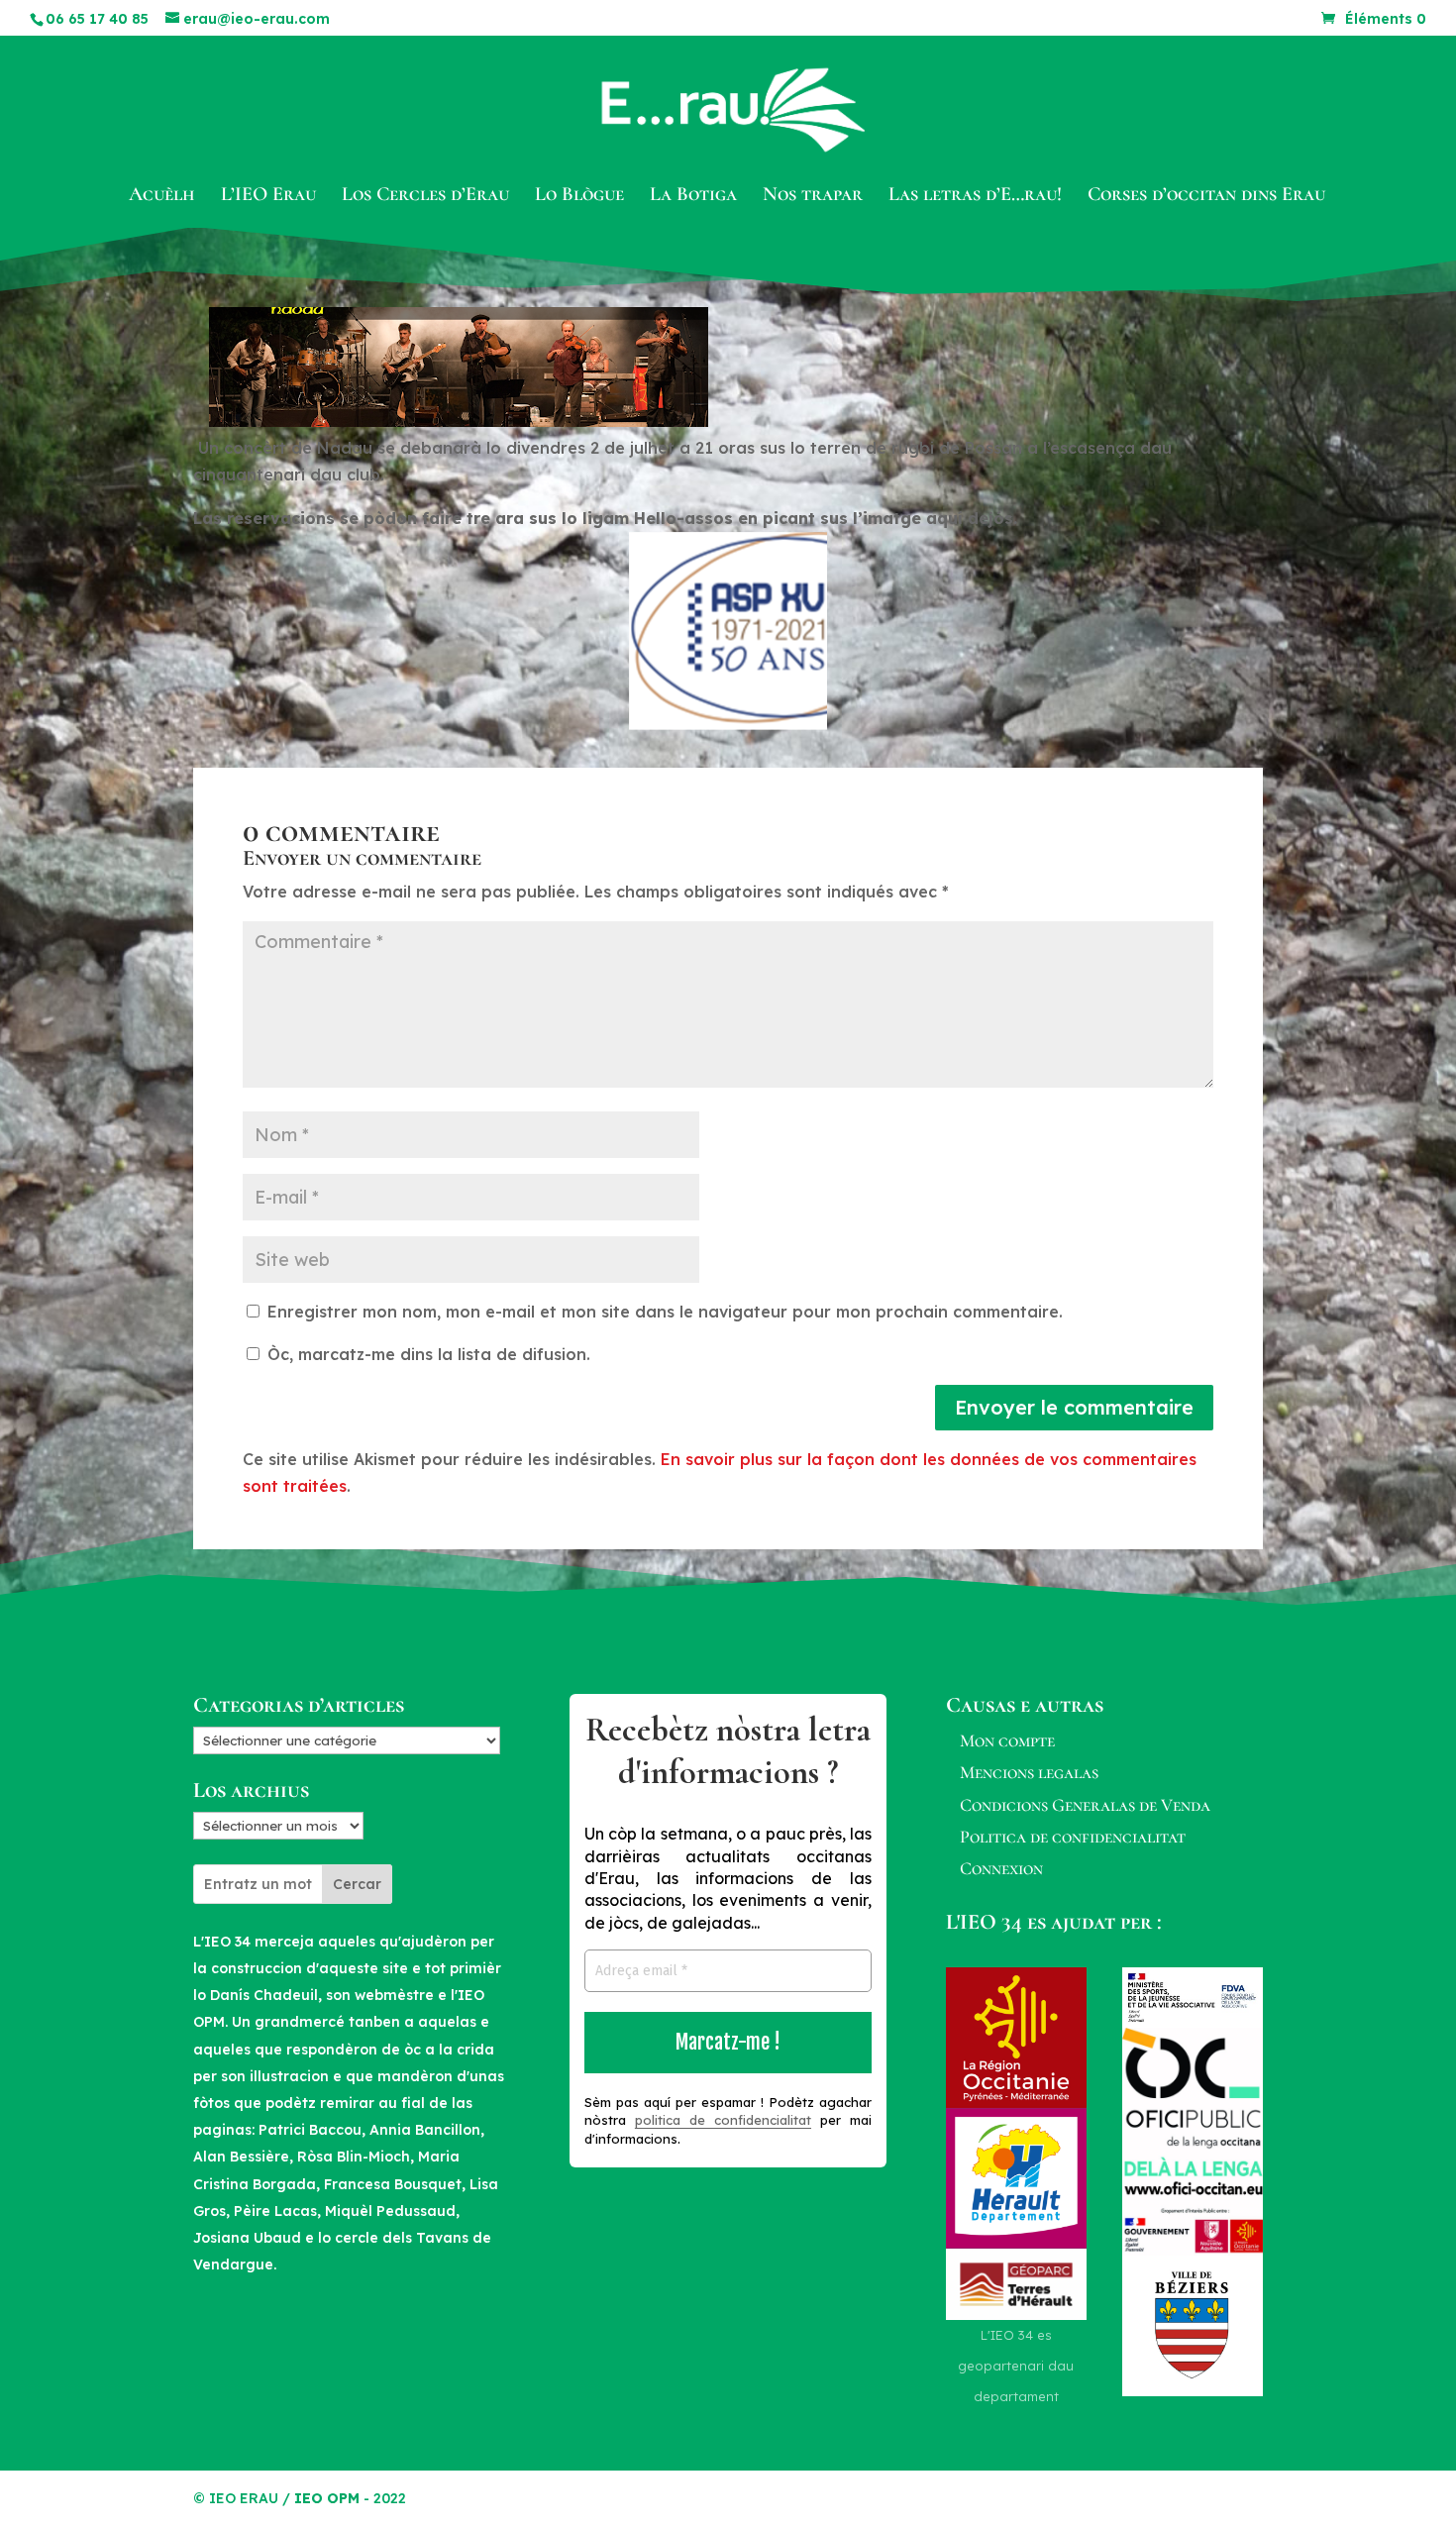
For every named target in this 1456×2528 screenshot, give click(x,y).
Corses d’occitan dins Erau (1206, 197)
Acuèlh (162, 197)
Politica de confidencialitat (1073, 1837)
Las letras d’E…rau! (975, 197)
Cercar (357, 1884)
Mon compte (1007, 1740)
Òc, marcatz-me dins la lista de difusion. (426, 1354)
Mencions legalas (1029, 1772)
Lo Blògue (579, 197)
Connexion (1001, 1868)
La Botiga (693, 197)
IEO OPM (327, 2498)
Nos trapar (813, 197)
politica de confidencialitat (723, 2120)
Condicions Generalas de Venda (1085, 1805)
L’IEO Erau (268, 197)
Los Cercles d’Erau (425, 197)
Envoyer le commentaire (1074, 1407)
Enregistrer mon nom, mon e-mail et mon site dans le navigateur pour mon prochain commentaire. (665, 1312)
